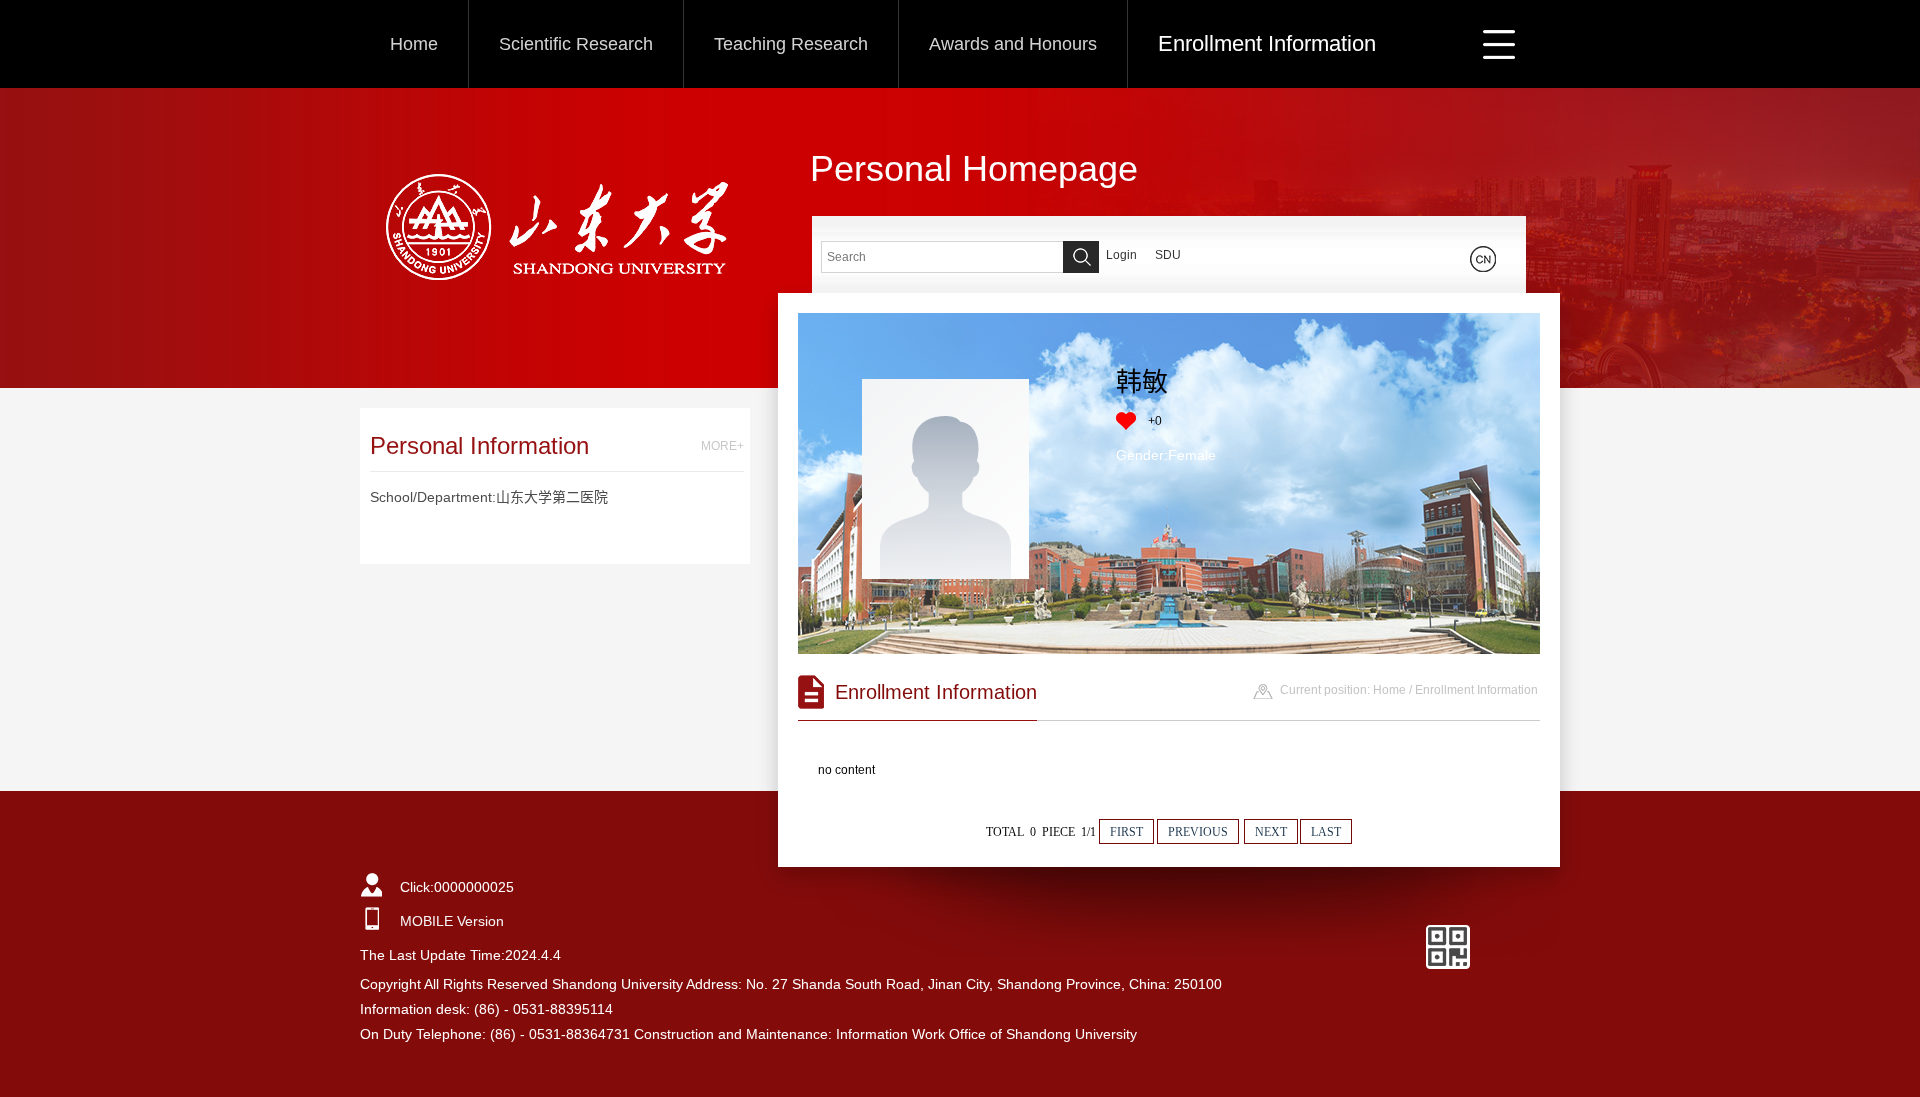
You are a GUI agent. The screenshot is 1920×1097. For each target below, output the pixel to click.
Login (1121, 255)
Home (414, 44)
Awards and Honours (1013, 44)
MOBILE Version (452, 921)
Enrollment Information (1267, 43)
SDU (1168, 255)
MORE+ (722, 446)
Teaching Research (791, 44)
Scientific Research (576, 44)
